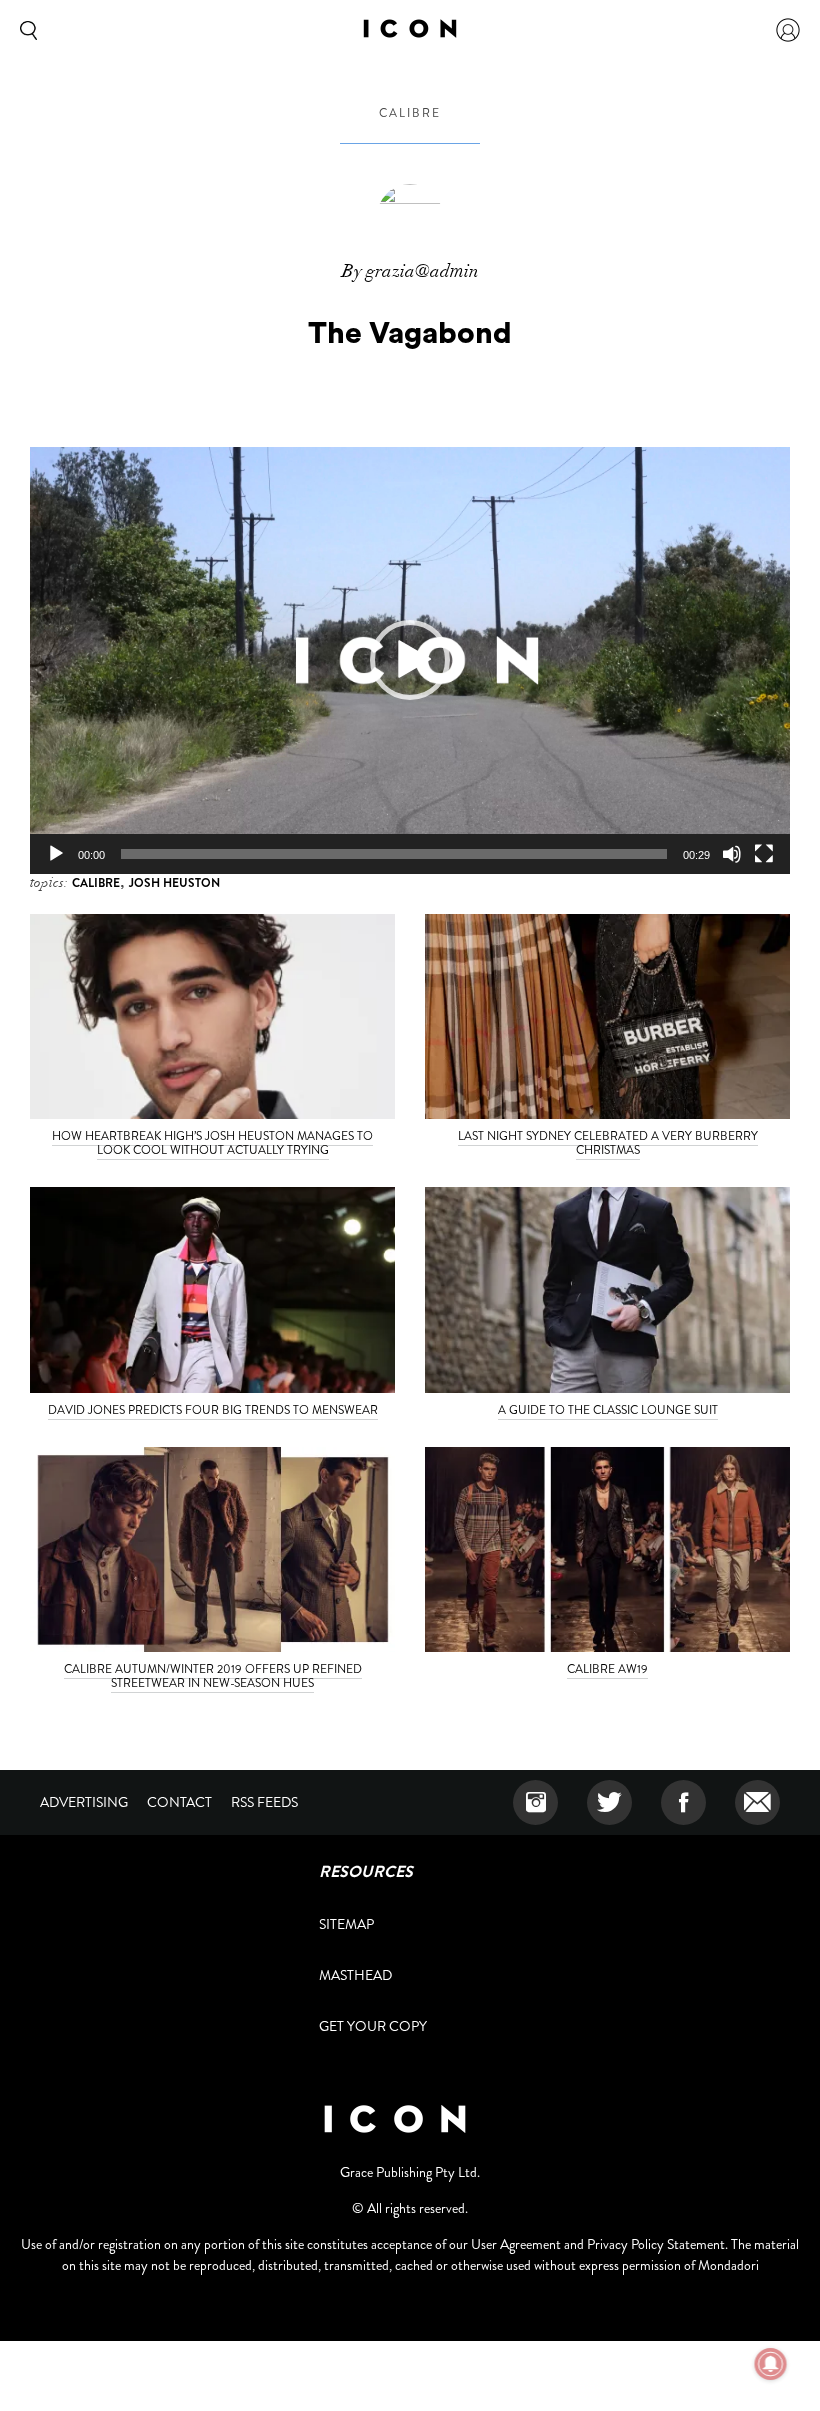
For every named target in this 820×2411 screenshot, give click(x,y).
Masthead (355, 1975)
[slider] (394, 854)
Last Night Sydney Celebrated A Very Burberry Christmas (608, 1143)
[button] (410, 660)
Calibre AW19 (607, 1669)
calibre (410, 113)
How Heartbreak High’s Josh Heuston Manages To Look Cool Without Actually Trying (212, 1143)
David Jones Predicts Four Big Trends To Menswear (213, 1410)
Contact (179, 1802)
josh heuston (174, 883)
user (788, 30)
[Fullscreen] (764, 854)
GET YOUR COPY (373, 2026)
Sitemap (346, 1924)
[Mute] (732, 854)
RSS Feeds (264, 1802)
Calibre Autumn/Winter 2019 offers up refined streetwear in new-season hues (213, 1676)
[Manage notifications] (771, 2364)
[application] (410, 661)
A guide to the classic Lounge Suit (608, 1410)
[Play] (56, 854)
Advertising (84, 1802)
